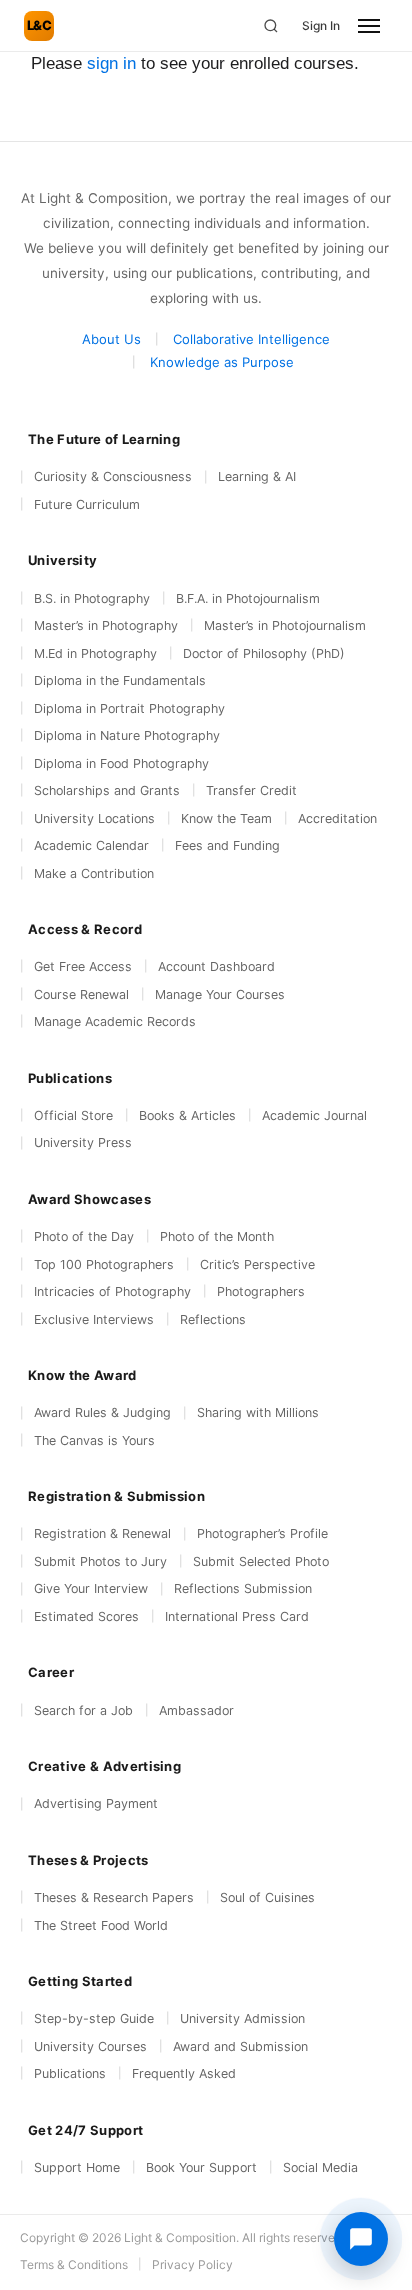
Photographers (261, 1291)
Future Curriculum (87, 504)
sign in (111, 63)
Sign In (321, 25)
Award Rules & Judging (102, 1412)
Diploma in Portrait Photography (129, 708)
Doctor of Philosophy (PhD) (264, 653)
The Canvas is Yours (94, 1440)
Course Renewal (81, 994)
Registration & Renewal (102, 1533)
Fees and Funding (227, 845)
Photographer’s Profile (262, 1533)
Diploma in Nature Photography (127, 735)
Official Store (73, 1115)
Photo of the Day (84, 1236)
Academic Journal (314, 1115)
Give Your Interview (91, 1588)
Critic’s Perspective (257, 1264)
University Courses (90, 2046)
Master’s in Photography (106, 625)
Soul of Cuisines (267, 1897)
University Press (83, 1142)
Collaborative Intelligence (251, 339)
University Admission (242, 2018)
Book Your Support (201, 2167)
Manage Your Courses (220, 994)
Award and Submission (240, 2046)
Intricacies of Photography (112, 1291)
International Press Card (237, 1616)
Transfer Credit (251, 790)
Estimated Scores (86, 1616)
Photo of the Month (217, 1236)
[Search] (271, 26)
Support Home (77, 2167)
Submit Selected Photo (261, 1561)
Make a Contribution (94, 873)
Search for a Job (83, 1710)
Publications (70, 2073)
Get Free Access (83, 966)
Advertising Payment (96, 1803)
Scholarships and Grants (107, 790)
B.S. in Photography (92, 598)
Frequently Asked (184, 2073)
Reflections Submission (243, 1588)
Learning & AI (257, 476)
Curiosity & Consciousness (113, 476)
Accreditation (337, 818)
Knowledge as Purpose (222, 362)
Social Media (320, 2167)
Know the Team (226, 818)
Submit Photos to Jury (100, 1561)
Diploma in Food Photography (121, 763)
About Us (111, 339)
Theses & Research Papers (114, 1897)
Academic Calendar (91, 845)
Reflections (213, 1319)
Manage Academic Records (115, 1021)
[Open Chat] (361, 2239)
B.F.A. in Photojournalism (248, 598)
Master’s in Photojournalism (285, 625)
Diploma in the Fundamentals (120, 680)
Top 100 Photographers (104, 1264)
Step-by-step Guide (94, 2018)
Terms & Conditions (74, 2264)
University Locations (94, 818)
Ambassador (196, 1710)
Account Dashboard (216, 966)
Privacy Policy (192, 2264)
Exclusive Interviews (94, 1319)
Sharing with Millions (258, 1412)
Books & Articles (187, 1115)
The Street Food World (101, 1925)
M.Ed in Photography (95, 653)
